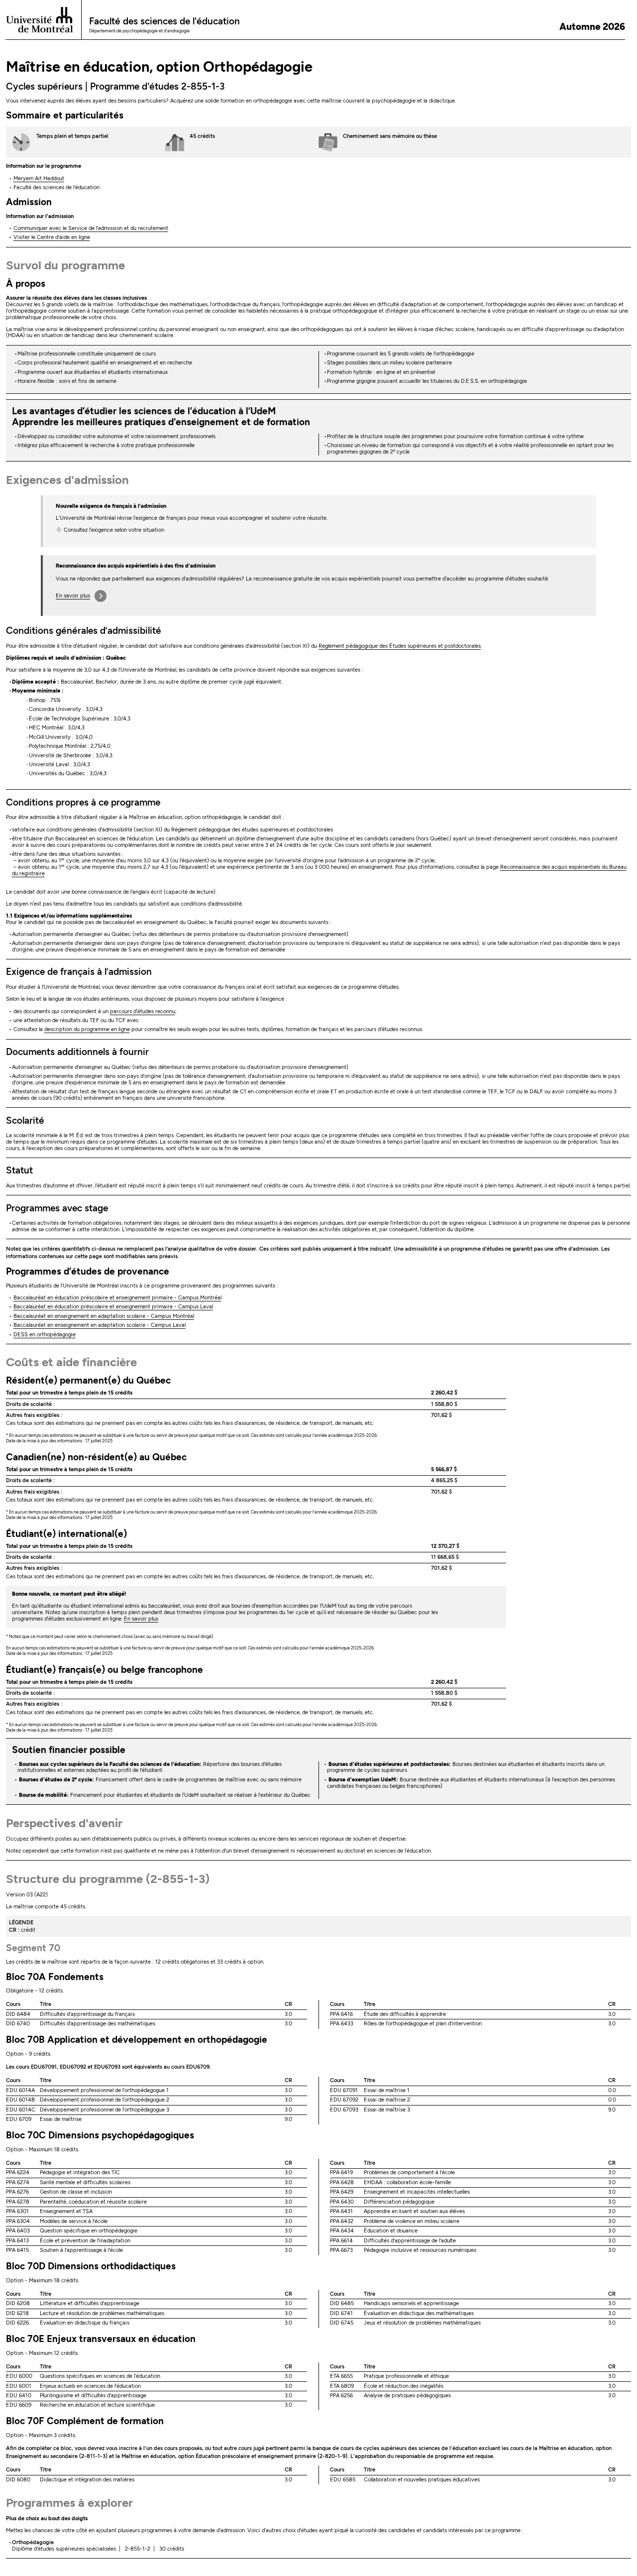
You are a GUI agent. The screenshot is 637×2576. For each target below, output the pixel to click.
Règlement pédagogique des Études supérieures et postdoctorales (400, 646)
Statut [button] (19, 1170)
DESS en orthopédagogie (45, 1335)
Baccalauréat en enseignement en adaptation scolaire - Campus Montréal (104, 1316)
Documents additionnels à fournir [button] (77, 1052)
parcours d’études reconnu (143, 1011)
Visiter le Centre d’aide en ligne (52, 237)
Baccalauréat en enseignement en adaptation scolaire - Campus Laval (100, 1325)
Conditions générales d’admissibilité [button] (84, 631)
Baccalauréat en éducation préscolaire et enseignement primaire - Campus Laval (113, 1307)
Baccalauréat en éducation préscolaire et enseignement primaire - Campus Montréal (117, 1298)
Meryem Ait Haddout (39, 178)
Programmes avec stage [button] (57, 1208)
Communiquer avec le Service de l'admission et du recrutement (91, 228)
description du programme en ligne (87, 1029)
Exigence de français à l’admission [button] (79, 972)
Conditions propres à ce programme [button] (83, 802)
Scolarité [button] (25, 1120)
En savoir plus (73, 596)
